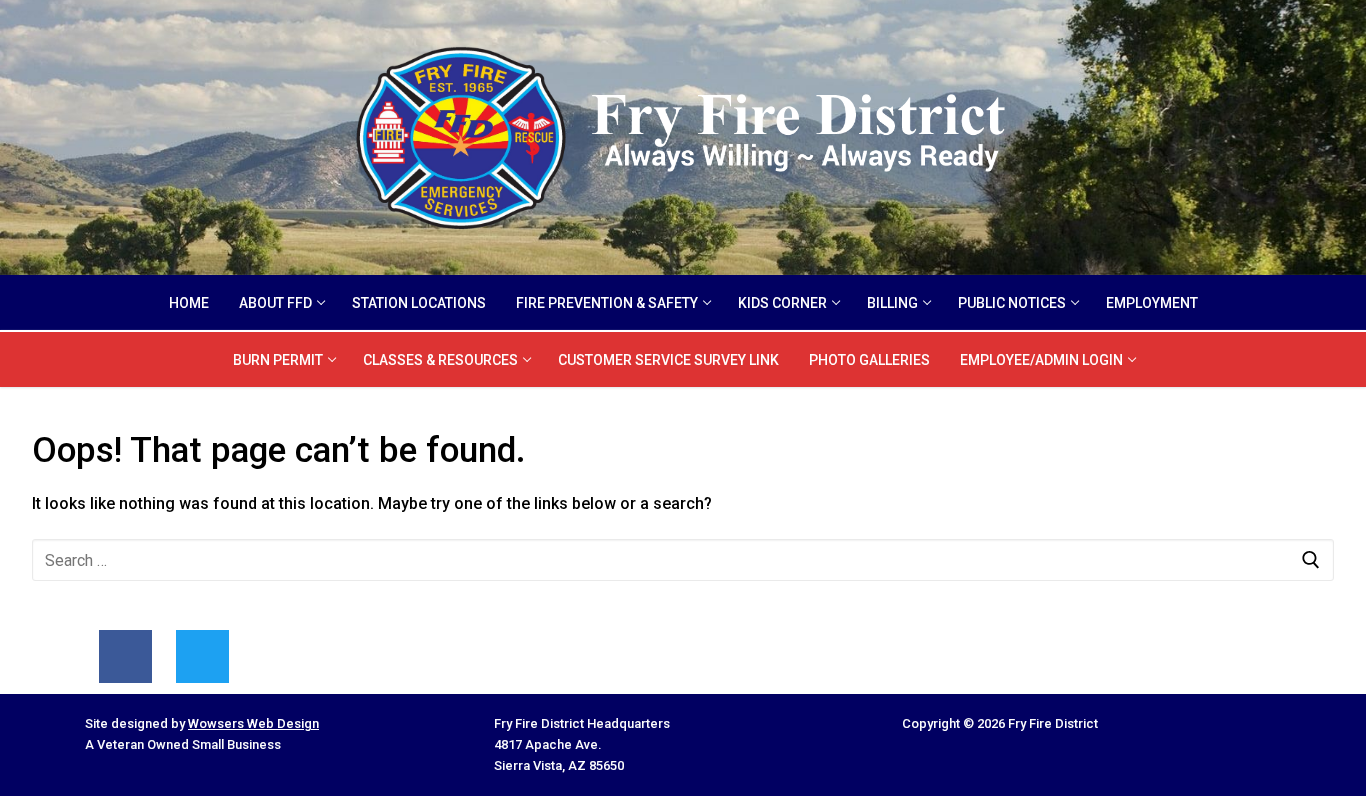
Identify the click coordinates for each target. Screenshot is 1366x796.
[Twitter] (202, 656)
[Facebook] (125, 656)
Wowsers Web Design (253, 723)
